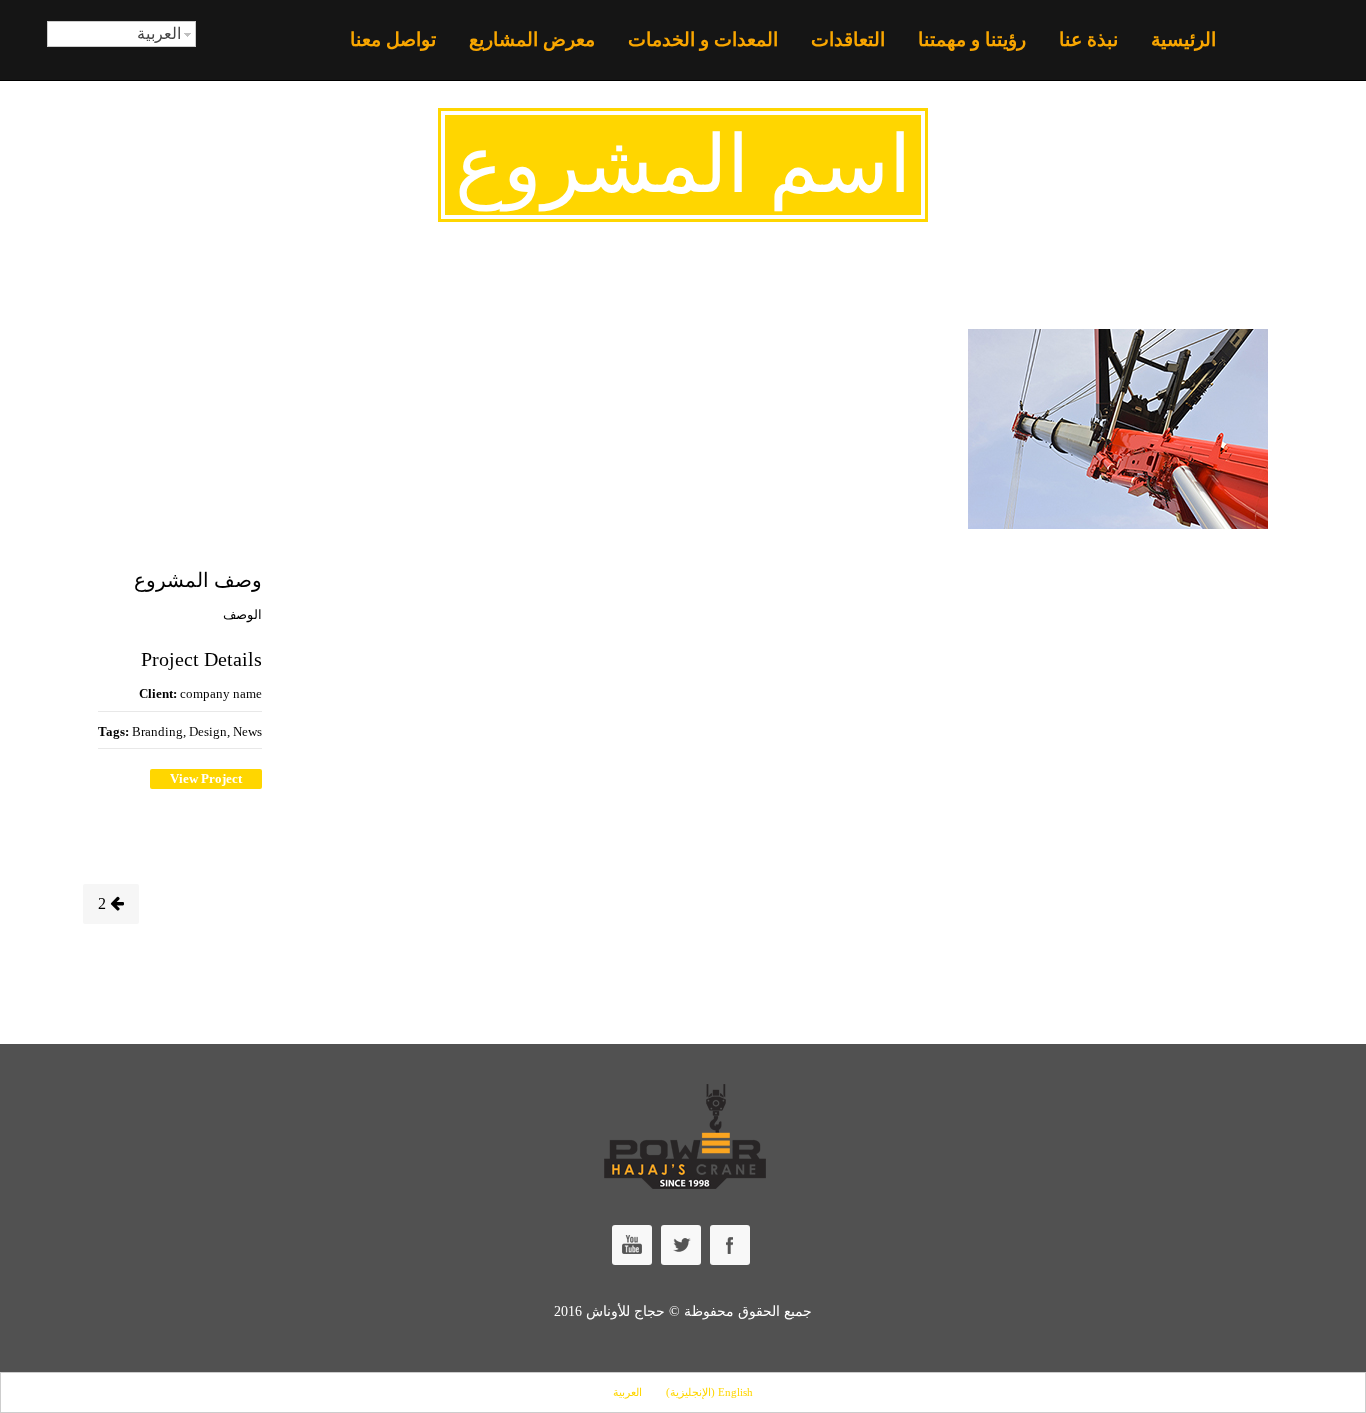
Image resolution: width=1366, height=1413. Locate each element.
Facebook (730, 1245)
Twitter (681, 1245)
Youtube (632, 1245)
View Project (206, 778)
